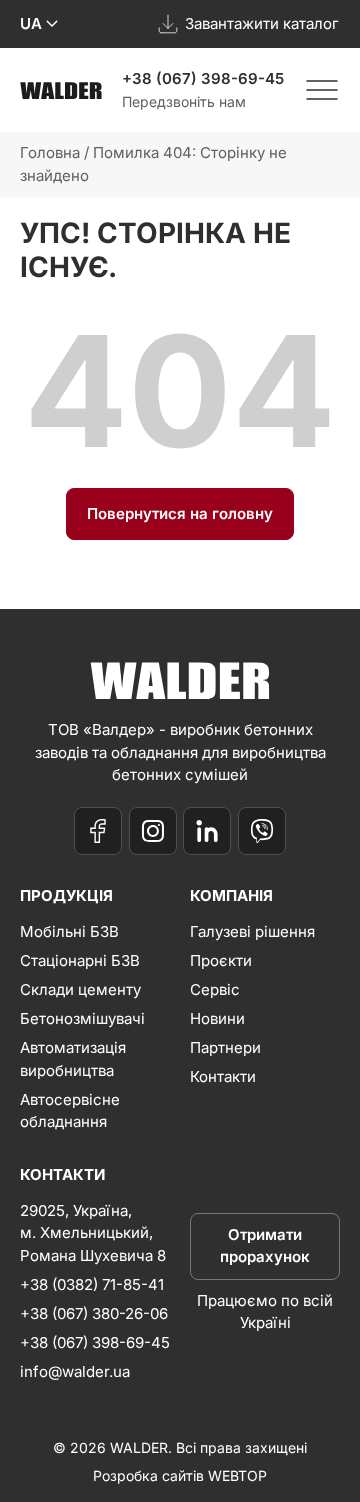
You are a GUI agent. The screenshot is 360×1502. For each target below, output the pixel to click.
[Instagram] (153, 831)
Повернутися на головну (180, 513)
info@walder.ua (75, 1371)
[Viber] (262, 831)
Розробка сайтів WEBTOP (180, 1475)
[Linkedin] (207, 831)
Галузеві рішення (252, 931)
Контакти (223, 1076)
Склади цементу (80, 989)
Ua (31, 23)
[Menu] (322, 90)
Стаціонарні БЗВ (80, 960)
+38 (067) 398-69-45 (203, 78)
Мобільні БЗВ (69, 931)
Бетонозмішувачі (82, 1018)
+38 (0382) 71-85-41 (92, 1284)
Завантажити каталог (262, 23)
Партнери (225, 1047)
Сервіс (215, 989)
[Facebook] (98, 831)
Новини (217, 1018)
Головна (50, 152)
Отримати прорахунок (265, 1246)
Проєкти (221, 960)
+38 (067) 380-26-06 (94, 1313)
